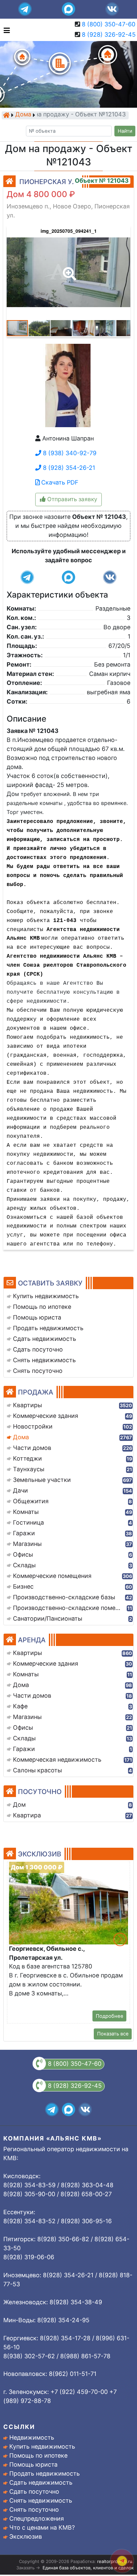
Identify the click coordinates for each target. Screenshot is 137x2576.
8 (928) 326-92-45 (109, 35)
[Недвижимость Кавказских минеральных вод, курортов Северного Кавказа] (6, 115)
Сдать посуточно (34, 2491)
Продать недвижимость (45, 2473)
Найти (125, 131)
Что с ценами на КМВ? (42, 2527)
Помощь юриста (33, 2464)
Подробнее (110, 2016)
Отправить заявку (71, 499)
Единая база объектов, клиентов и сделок (88, 2568)
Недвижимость (32, 2437)
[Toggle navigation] (5, 30)
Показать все (113, 2034)
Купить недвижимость (42, 2446)
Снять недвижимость (41, 2500)
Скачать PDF (59, 482)
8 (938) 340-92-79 (69, 453)
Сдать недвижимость (41, 2482)
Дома (23, 115)
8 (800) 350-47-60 (109, 24)
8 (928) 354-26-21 (68, 468)
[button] (68, 269)
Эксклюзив (26, 2536)
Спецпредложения (37, 2518)
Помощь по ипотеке (38, 2455)
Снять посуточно (34, 2509)
